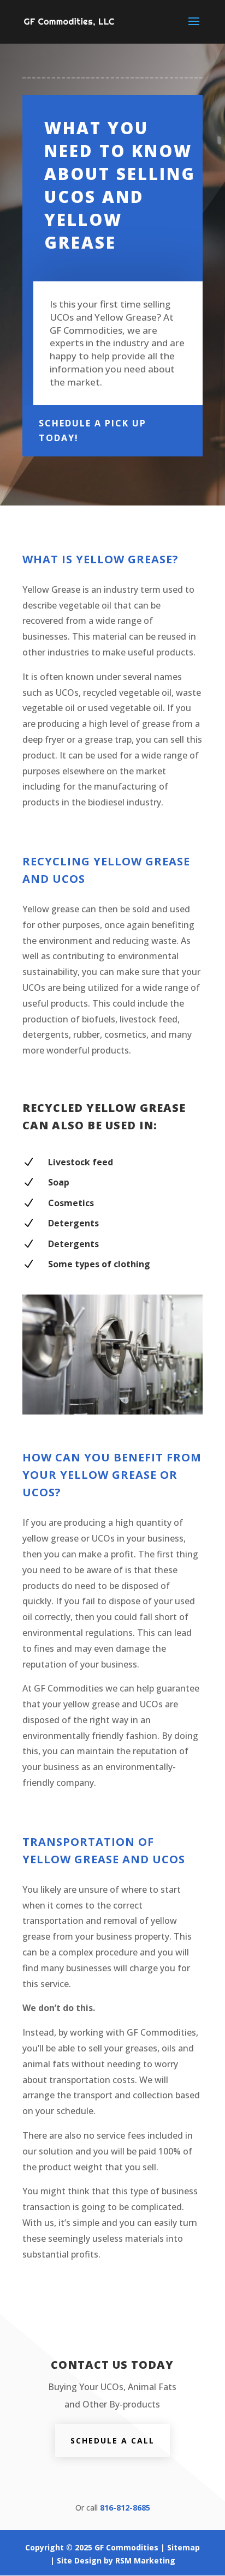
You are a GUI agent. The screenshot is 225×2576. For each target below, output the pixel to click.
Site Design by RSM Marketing (116, 2560)
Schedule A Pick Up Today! (93, 431)
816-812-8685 (125, 2508)
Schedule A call (112, 2440)
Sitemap (183, 2547)
